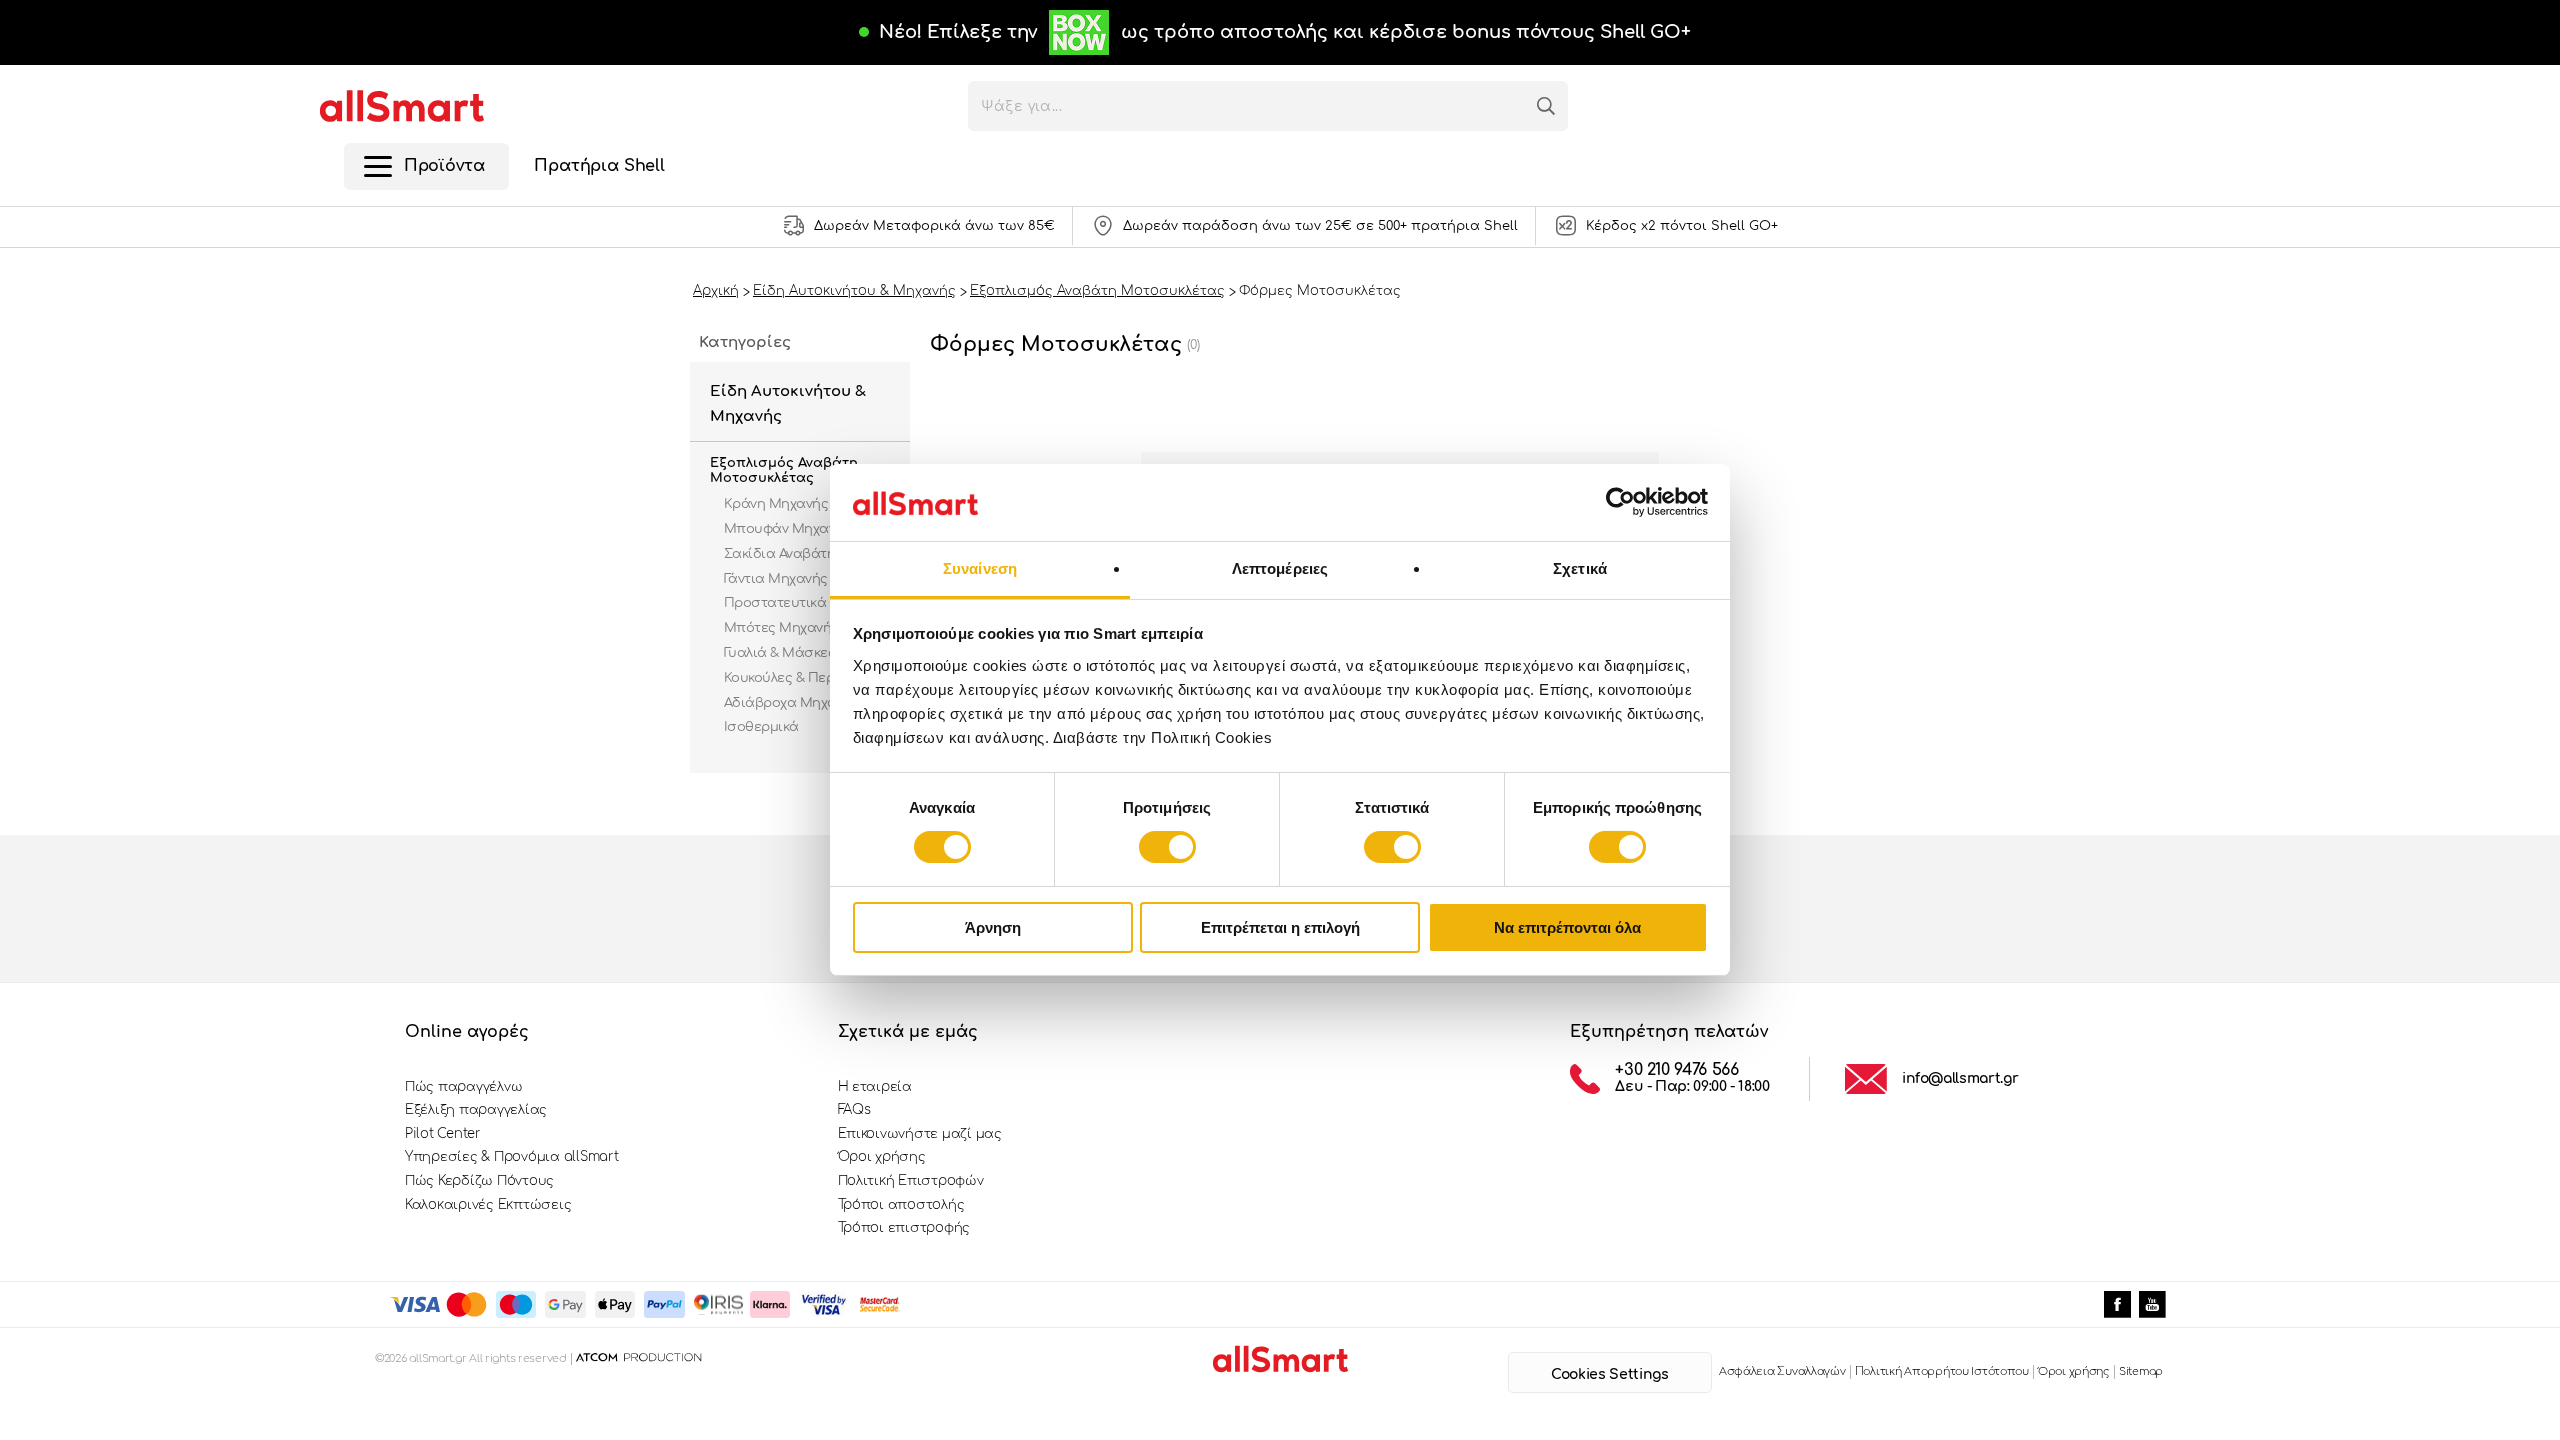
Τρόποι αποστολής (901, 1205)
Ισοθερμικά (761, 727)
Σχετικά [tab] (1580, 568)
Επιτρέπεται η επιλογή (1280, 927)
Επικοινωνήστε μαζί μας (920, 1134)
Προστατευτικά (775, 603)
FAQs (854, 1110)
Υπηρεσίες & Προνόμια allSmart (511, 1157)
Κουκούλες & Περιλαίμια (803, 678)
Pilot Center (443, 1134)
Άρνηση (993, 927)
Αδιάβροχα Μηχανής (791, 703)
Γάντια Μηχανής (776, 579)
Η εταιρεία (875, 1087)
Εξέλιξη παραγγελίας (476, 1110)
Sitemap (2141, 1371)
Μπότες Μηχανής (781, 628)
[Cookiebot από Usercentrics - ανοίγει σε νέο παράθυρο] (1620, 502)
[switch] (1167, 847)
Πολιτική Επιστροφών (911, 1181)
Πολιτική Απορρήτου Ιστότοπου (1942, 1371)
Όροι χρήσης (882, 1157)
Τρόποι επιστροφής (904, 1228)
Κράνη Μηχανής (776, 504)
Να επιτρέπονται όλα (1567, 927)
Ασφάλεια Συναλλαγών (1782, 1371)
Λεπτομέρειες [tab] (1280, 568)
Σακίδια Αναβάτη (779, 554)
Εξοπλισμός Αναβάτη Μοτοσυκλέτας (784, 471)
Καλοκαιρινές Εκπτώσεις (488, 1205)
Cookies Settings (1609, 1374)
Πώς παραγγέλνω (463, 1087)
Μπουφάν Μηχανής (787, 529)
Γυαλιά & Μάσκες (779, 653)
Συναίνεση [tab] (980, 568)
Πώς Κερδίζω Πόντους (479, 1181)
